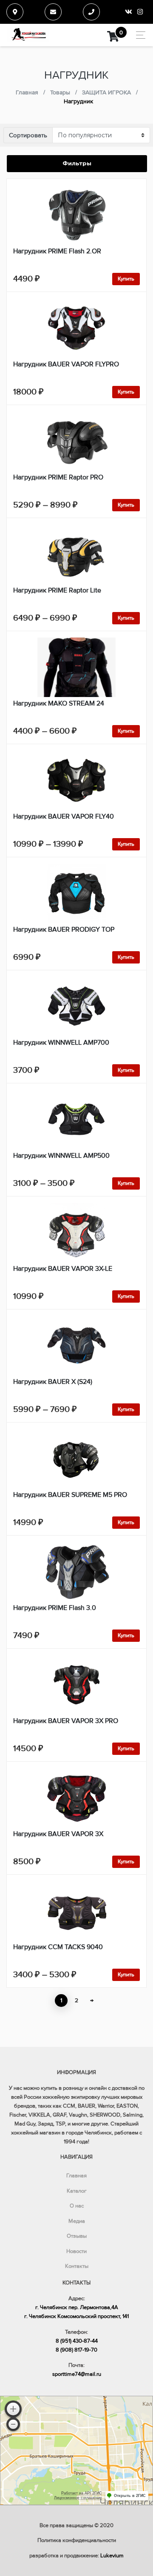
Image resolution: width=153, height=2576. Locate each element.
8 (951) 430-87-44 (77, 2341)
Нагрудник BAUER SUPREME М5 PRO (70, 1495)
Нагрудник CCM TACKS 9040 (58, 1947)
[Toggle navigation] (138, 35)
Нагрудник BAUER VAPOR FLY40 (64, 816)
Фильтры (77, 163)
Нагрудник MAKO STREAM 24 (59, 703)
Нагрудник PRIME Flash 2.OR (57, 251)
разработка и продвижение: (76, 2556)
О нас (77, 2206)
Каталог (77, 2191)
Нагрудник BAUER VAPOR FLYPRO (66, 364)
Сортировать (28, 135)
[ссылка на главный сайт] (28, 35)
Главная (76, 2176)
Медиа (77, 2221)
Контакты (77, 2266)
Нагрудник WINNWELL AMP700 (61, 1043)
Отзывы (77, 2236)
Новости (76, 2251)
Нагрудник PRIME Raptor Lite (57, 590)
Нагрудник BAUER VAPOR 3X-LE (63, 1269)
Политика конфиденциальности (77, 2540)
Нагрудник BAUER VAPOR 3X (58, 1834)
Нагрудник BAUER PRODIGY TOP (64, 930)
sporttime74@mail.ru (77, 2374)
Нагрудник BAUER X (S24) (53, 1382)
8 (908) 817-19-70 (76, 2350)
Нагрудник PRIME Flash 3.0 (55, 1608)
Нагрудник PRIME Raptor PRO (58, 477)
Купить (126, 279)
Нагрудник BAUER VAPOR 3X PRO (66, 1721)
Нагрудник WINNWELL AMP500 (61, 1156)
